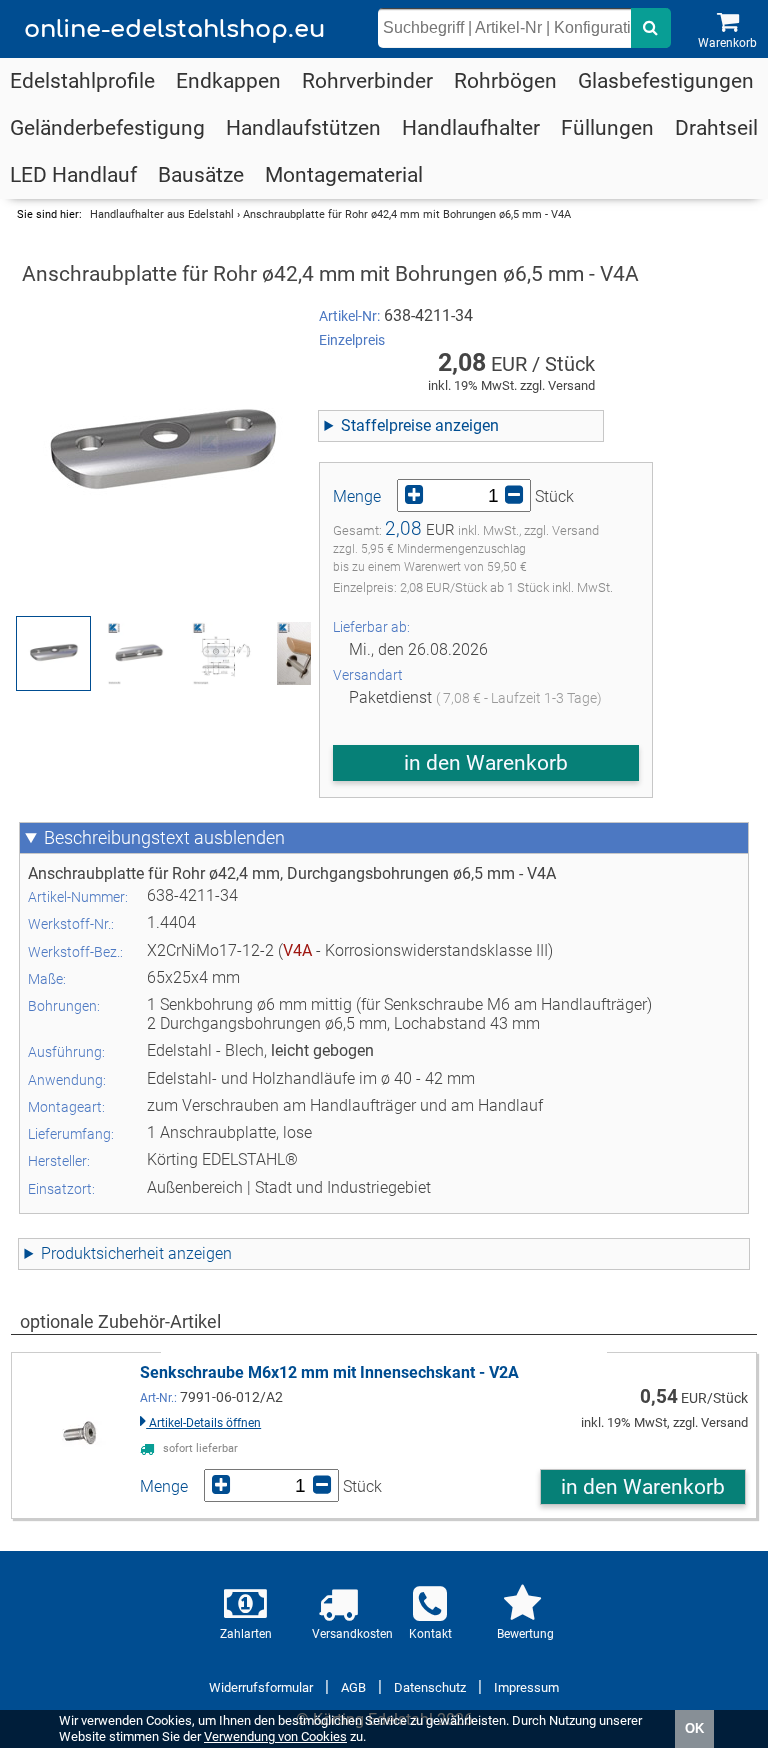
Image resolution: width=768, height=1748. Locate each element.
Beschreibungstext (117, 838)
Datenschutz (430, 1687)
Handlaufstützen (303, 128)
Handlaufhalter (471, 128)
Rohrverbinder (367, 81)
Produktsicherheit (102, 1253)
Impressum (526, 1687)
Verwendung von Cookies (275, 1736)
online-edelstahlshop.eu (174, 29)
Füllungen (607, 128)
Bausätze (201, 175)
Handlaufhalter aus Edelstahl (162, 214)
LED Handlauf (73, 175)
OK (694, 1728)
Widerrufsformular (261, 1687)
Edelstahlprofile (82, 81)
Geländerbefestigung (107, 128)
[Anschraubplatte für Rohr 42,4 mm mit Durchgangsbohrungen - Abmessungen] (223, 653)
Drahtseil (716, 128)
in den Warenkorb (486, 763)
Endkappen (228, 81)
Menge (357, 496)
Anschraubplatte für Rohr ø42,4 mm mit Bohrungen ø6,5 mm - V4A (407, 214)
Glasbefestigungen (666, 81)
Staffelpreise (386, 425)
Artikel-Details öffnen (203, 1423)
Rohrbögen (505, 81)
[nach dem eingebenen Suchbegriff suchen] (651, 28)
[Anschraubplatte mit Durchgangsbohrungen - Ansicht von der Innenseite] (138, 653)
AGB (353, 1687)
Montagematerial (344, 175)
